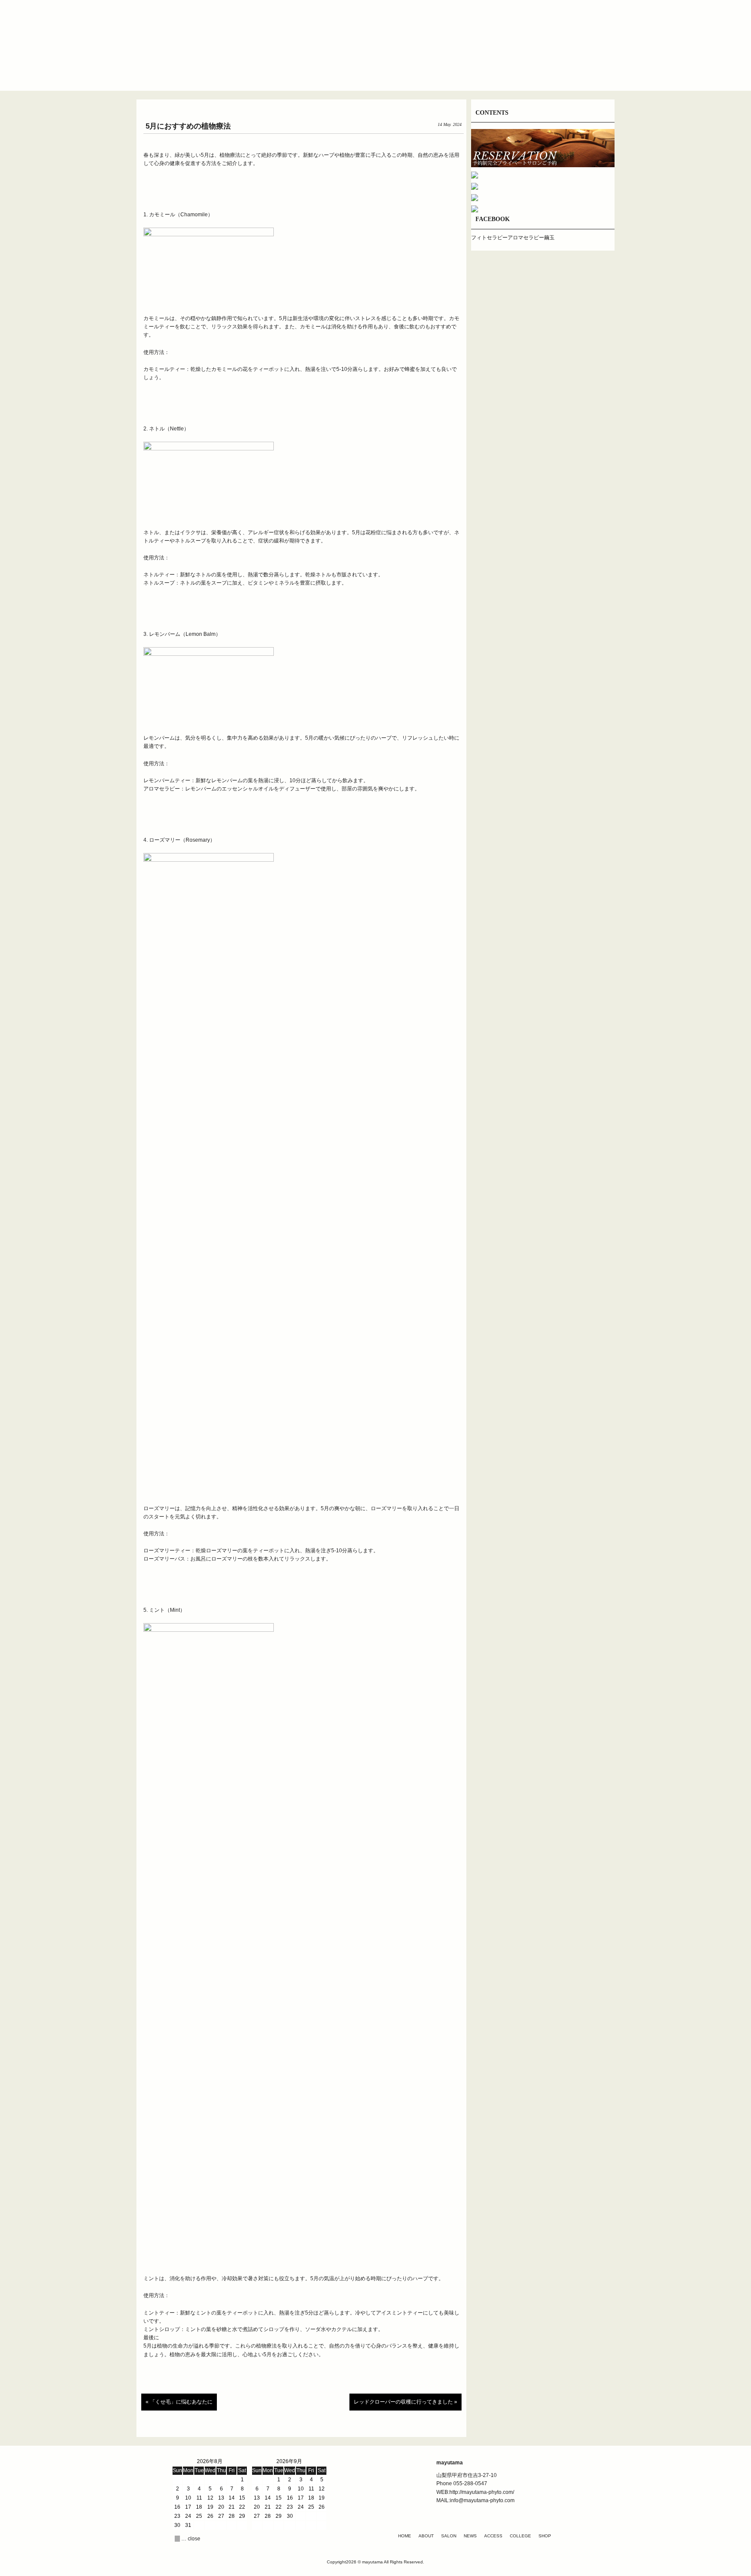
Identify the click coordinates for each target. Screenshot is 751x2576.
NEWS (470, 2536)
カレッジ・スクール (480, 71)
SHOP (545, 2536)
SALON (449, 2536)
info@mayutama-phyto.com (482, 2500)
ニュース (375, 71)
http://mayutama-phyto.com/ (482, 2492)
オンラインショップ (532, 71)
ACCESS (493, 2536)
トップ (219, 71)
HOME (405, 2536)
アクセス (428, 71)
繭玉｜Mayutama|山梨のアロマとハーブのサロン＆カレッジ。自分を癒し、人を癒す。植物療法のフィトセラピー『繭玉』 (375, 34)
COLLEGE (520, 2536)
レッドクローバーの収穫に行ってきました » (405, 2402)
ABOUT (426, 2536)
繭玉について (271, 71)
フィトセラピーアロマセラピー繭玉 (513, 238)
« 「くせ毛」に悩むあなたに (179, 2402)
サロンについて (323, 71)
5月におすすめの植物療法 (188, 126)
